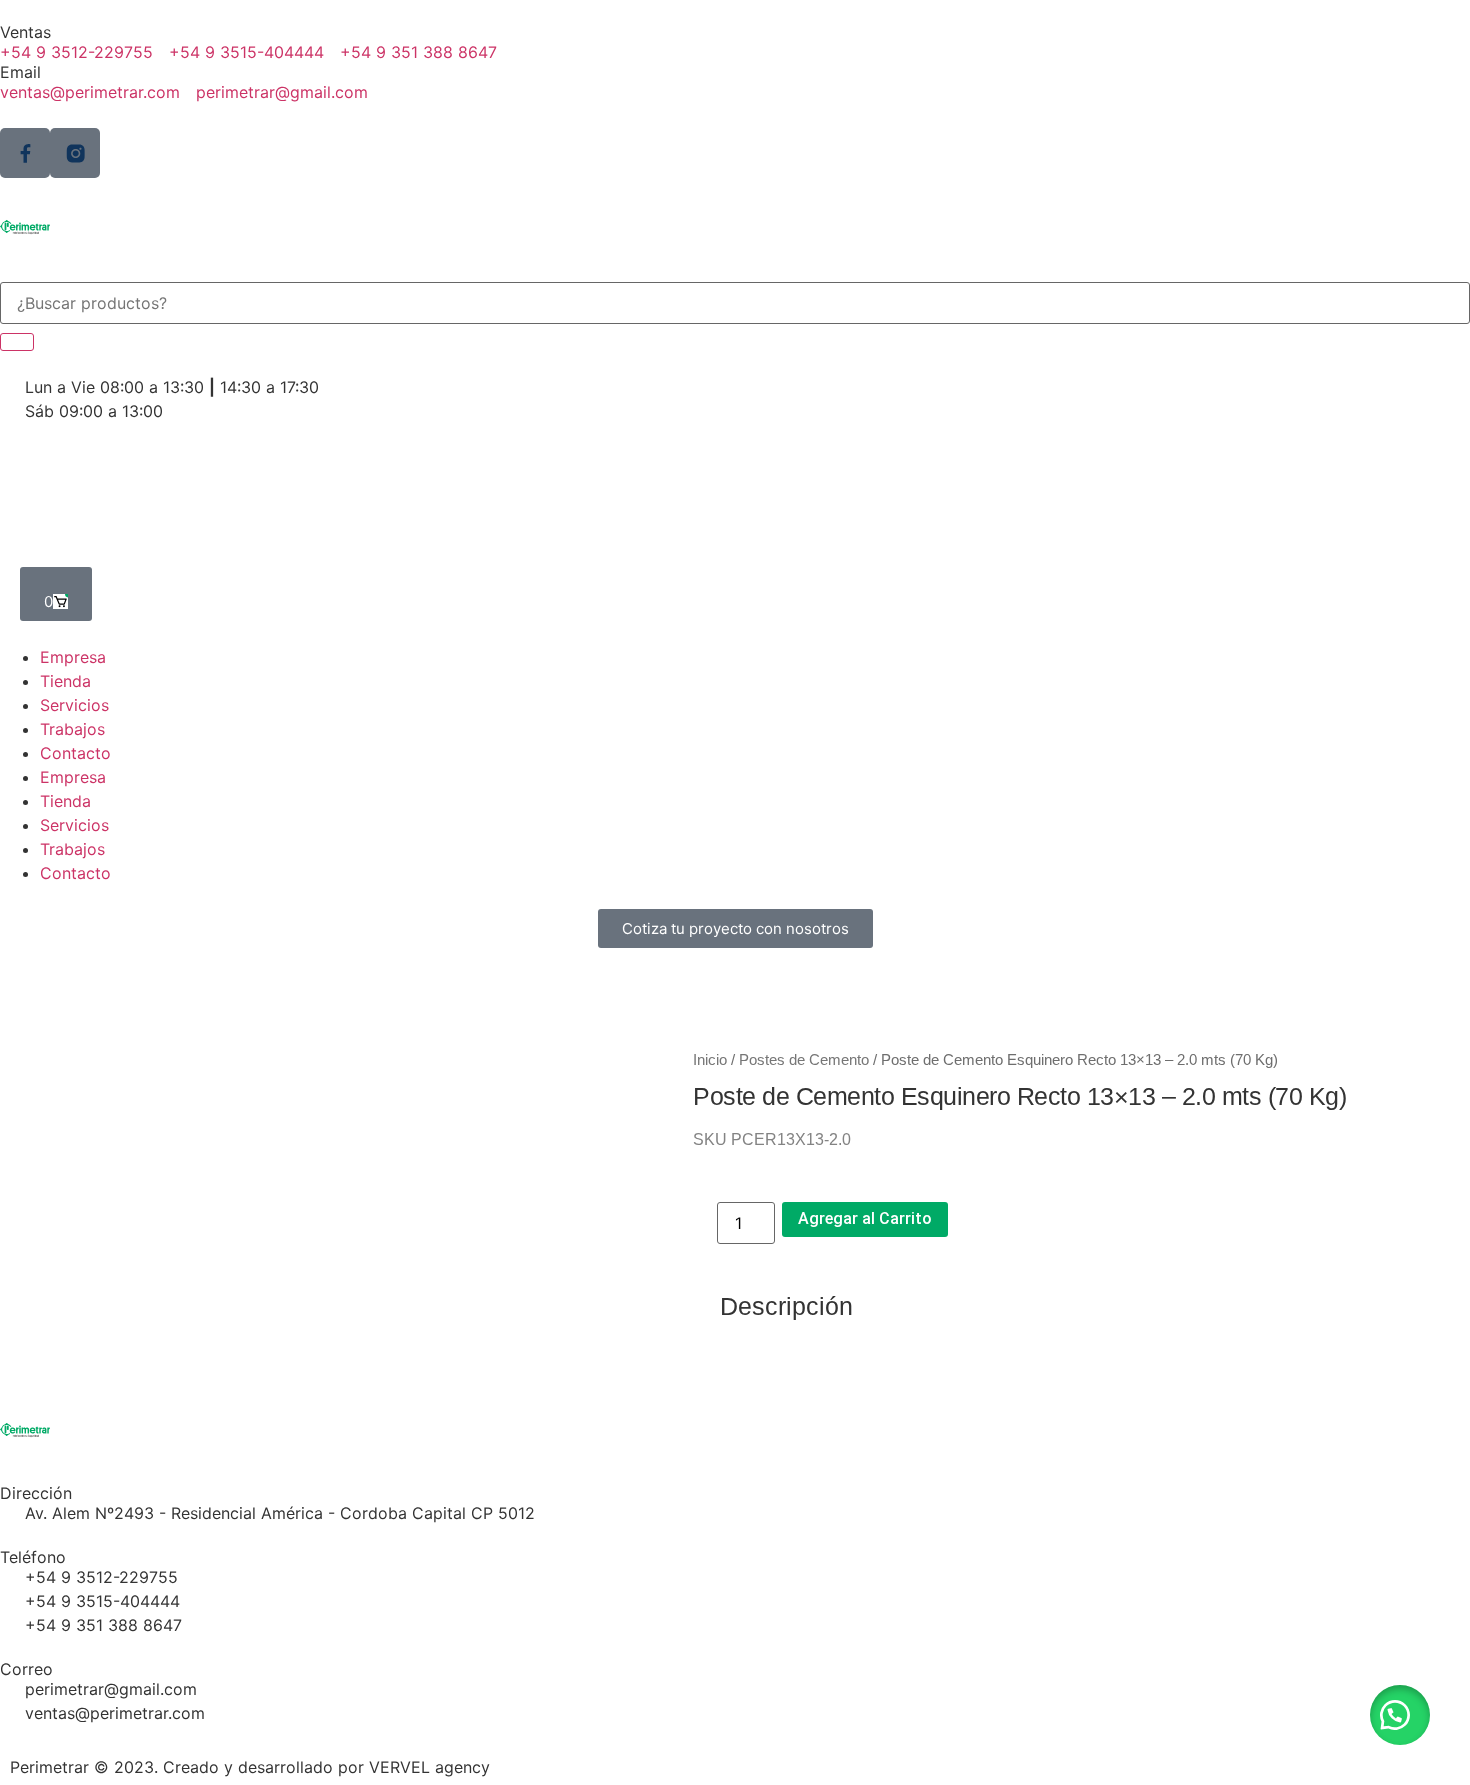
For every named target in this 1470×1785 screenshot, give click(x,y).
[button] (1400, 1715)
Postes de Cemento (804, 1059)
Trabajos (72, 729)
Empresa (73, 657)
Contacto (75, 753)
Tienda (65, 681)
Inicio (710, 1059)
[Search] (17, 342)
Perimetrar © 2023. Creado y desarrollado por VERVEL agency (250, 1767)
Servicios (74, 705)
